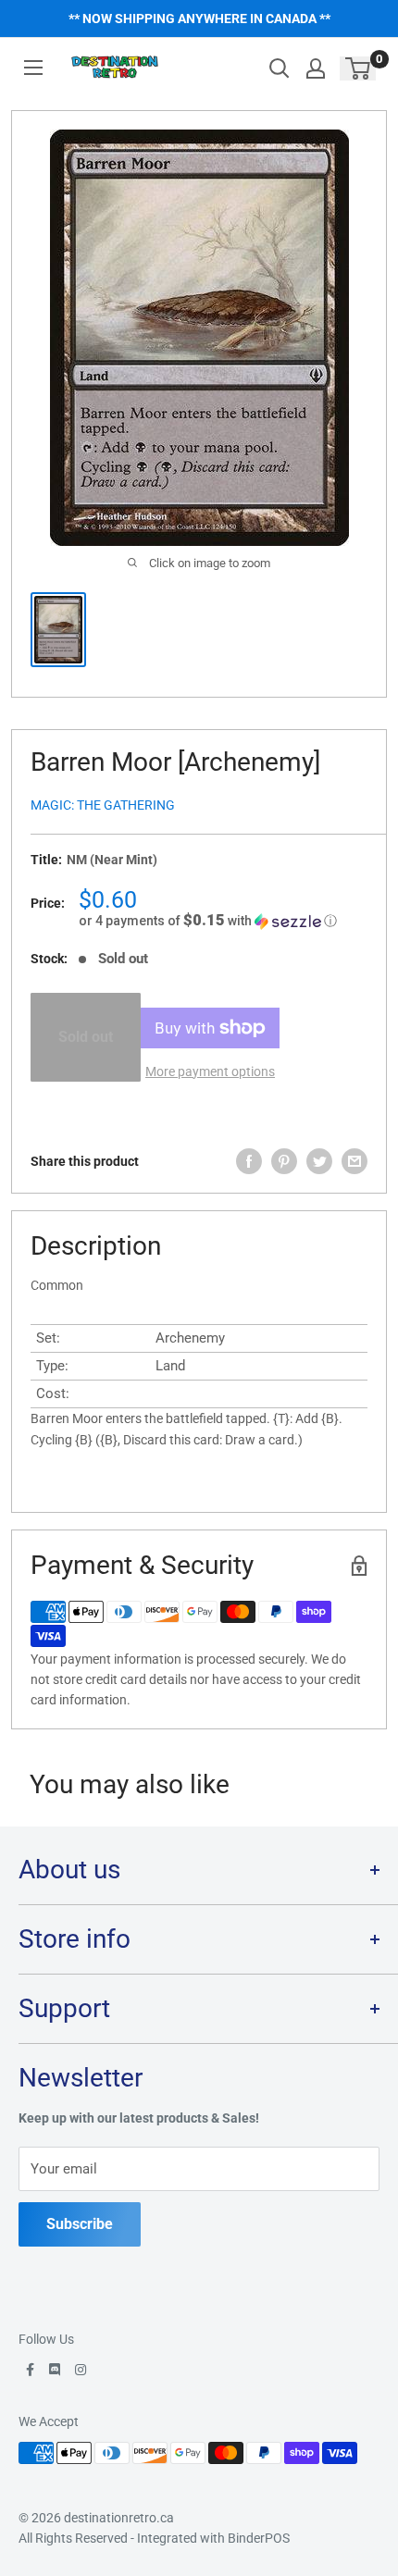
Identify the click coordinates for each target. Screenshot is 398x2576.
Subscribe (80, 2224)
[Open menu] (33, 68)
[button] (223, 921)
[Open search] (280, 68)
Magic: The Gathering (103, 805)
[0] (359, 68)
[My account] (316, 68)
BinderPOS (259, 2538)
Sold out (86, 1037)
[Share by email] (354, 1161)
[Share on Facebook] (249, 1161)
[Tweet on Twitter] (319, 1161)
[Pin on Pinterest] (284, 1161)
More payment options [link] (210, 1071)
